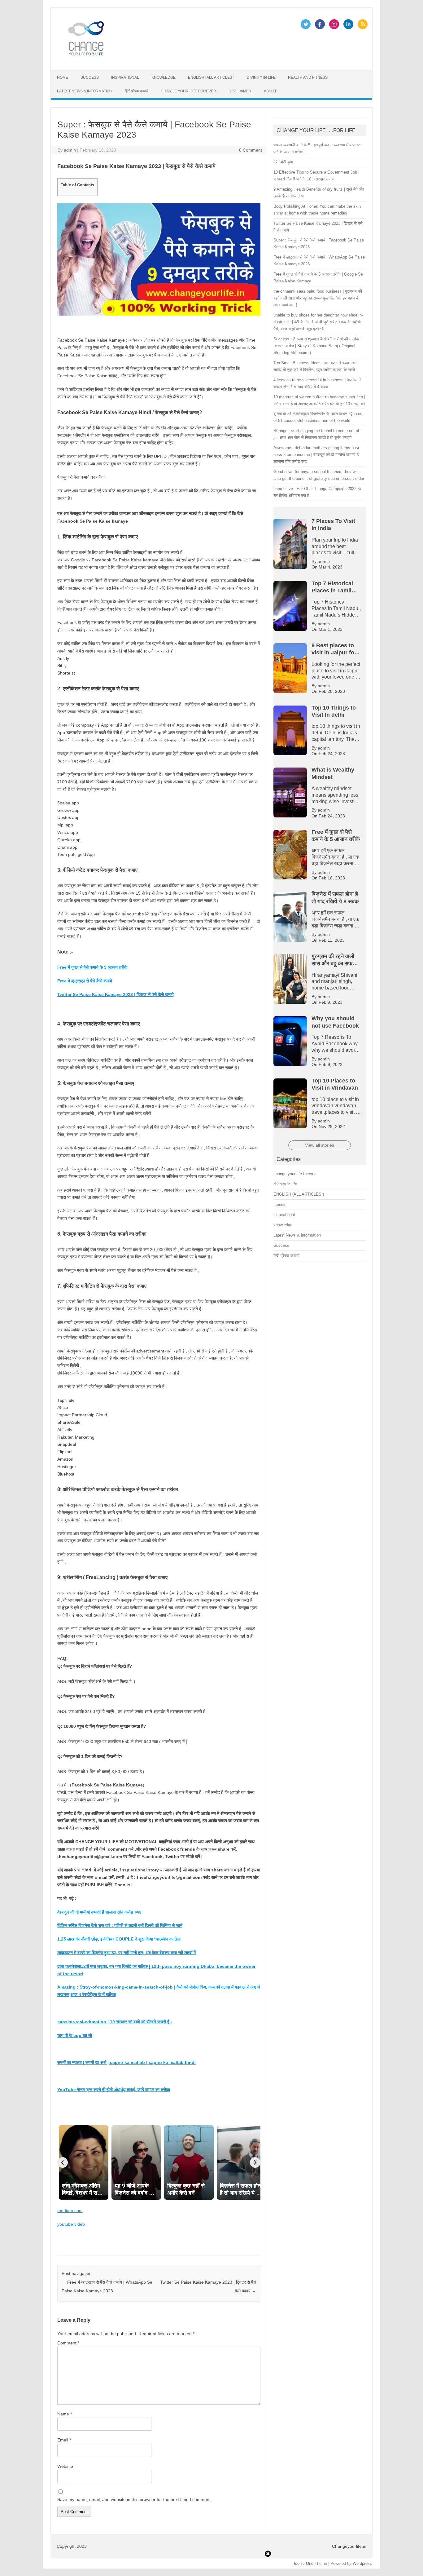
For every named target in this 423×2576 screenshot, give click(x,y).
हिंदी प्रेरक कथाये (137, 91)
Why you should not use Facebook (111, 11)
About (270, 91)
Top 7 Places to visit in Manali (181, 15)
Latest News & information (85, 91)
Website (65, 2466)
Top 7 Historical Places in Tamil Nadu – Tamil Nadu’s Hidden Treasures (281, 15)
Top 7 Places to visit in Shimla (59, 15)
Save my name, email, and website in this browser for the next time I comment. (135, 2499)
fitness (279, 1204)
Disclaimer (240, 91)
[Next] (255, 2162)
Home (63, 77)
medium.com (70, 2211)
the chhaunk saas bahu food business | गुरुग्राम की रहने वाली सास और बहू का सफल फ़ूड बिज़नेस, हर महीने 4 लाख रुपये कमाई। (318, 298)
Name (65, 2414)
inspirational (125, 77)
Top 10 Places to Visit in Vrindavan (300, 7)
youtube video (71, 2224)
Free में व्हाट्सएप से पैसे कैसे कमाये (85, 981)
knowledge (164, 77)
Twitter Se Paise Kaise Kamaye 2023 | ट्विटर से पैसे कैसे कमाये (116, 994)
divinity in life (261, 77)
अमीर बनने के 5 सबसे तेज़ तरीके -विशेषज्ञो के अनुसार (359, 7)
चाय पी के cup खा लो (75, 2035)
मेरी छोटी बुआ (283, 162)
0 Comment (251, 150)
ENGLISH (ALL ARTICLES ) (211, 77)
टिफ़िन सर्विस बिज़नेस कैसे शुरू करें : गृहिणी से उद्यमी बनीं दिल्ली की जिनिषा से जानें (120, 1925)
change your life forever (188, 91)
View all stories (320, 1145)
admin (70, 150)
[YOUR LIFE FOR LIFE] (86, 60)
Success (90, 77)
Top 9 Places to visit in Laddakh (341, 11)
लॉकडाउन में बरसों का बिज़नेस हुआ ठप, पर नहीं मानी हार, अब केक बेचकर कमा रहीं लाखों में (126, 1953)
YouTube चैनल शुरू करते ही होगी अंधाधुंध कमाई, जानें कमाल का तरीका (114, 2090)
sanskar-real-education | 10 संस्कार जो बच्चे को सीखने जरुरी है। (115, 2022)
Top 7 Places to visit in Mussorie (120, 15)
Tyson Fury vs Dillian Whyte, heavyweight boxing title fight (252, 11)
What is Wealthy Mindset (170, 11)
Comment (68, 2343)
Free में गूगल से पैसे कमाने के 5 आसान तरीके (92, 967)
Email (64, 2440)
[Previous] (63, 2162)
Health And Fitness (308, 77)
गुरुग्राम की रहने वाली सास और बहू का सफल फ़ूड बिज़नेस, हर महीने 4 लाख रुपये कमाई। (128, 7)
